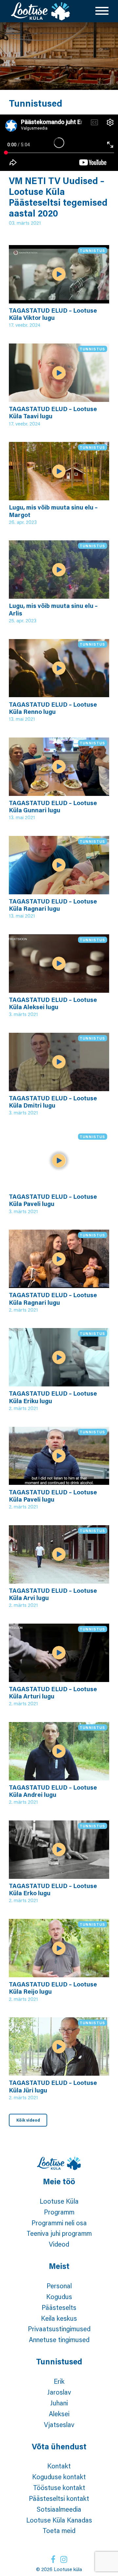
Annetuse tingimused (59, 2339)
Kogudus (59, 2296)
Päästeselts (59, 2307)
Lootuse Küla (59, 2201)
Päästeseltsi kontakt (59, 2498)
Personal (59, 2286)
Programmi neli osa (59, 2223)
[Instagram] (64, 2559)
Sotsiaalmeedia (59, 2509)
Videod (59, 2244)
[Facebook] (53, 2559)
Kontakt (59, 2466)
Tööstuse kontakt (59, 2487)
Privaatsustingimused (59, 2329)
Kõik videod (28, 2120)
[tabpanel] (59, 56)
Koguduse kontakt (59, 2477)
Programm (59, 2212)
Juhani (59, 2403)
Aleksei (59, 2414)
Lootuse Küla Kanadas (59, 2520)
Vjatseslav (59, 2424)
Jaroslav (59, 2392)
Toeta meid (59, 2530)
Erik (59, 2381)
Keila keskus (59, 2318)
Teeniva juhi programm (59, 2233)
